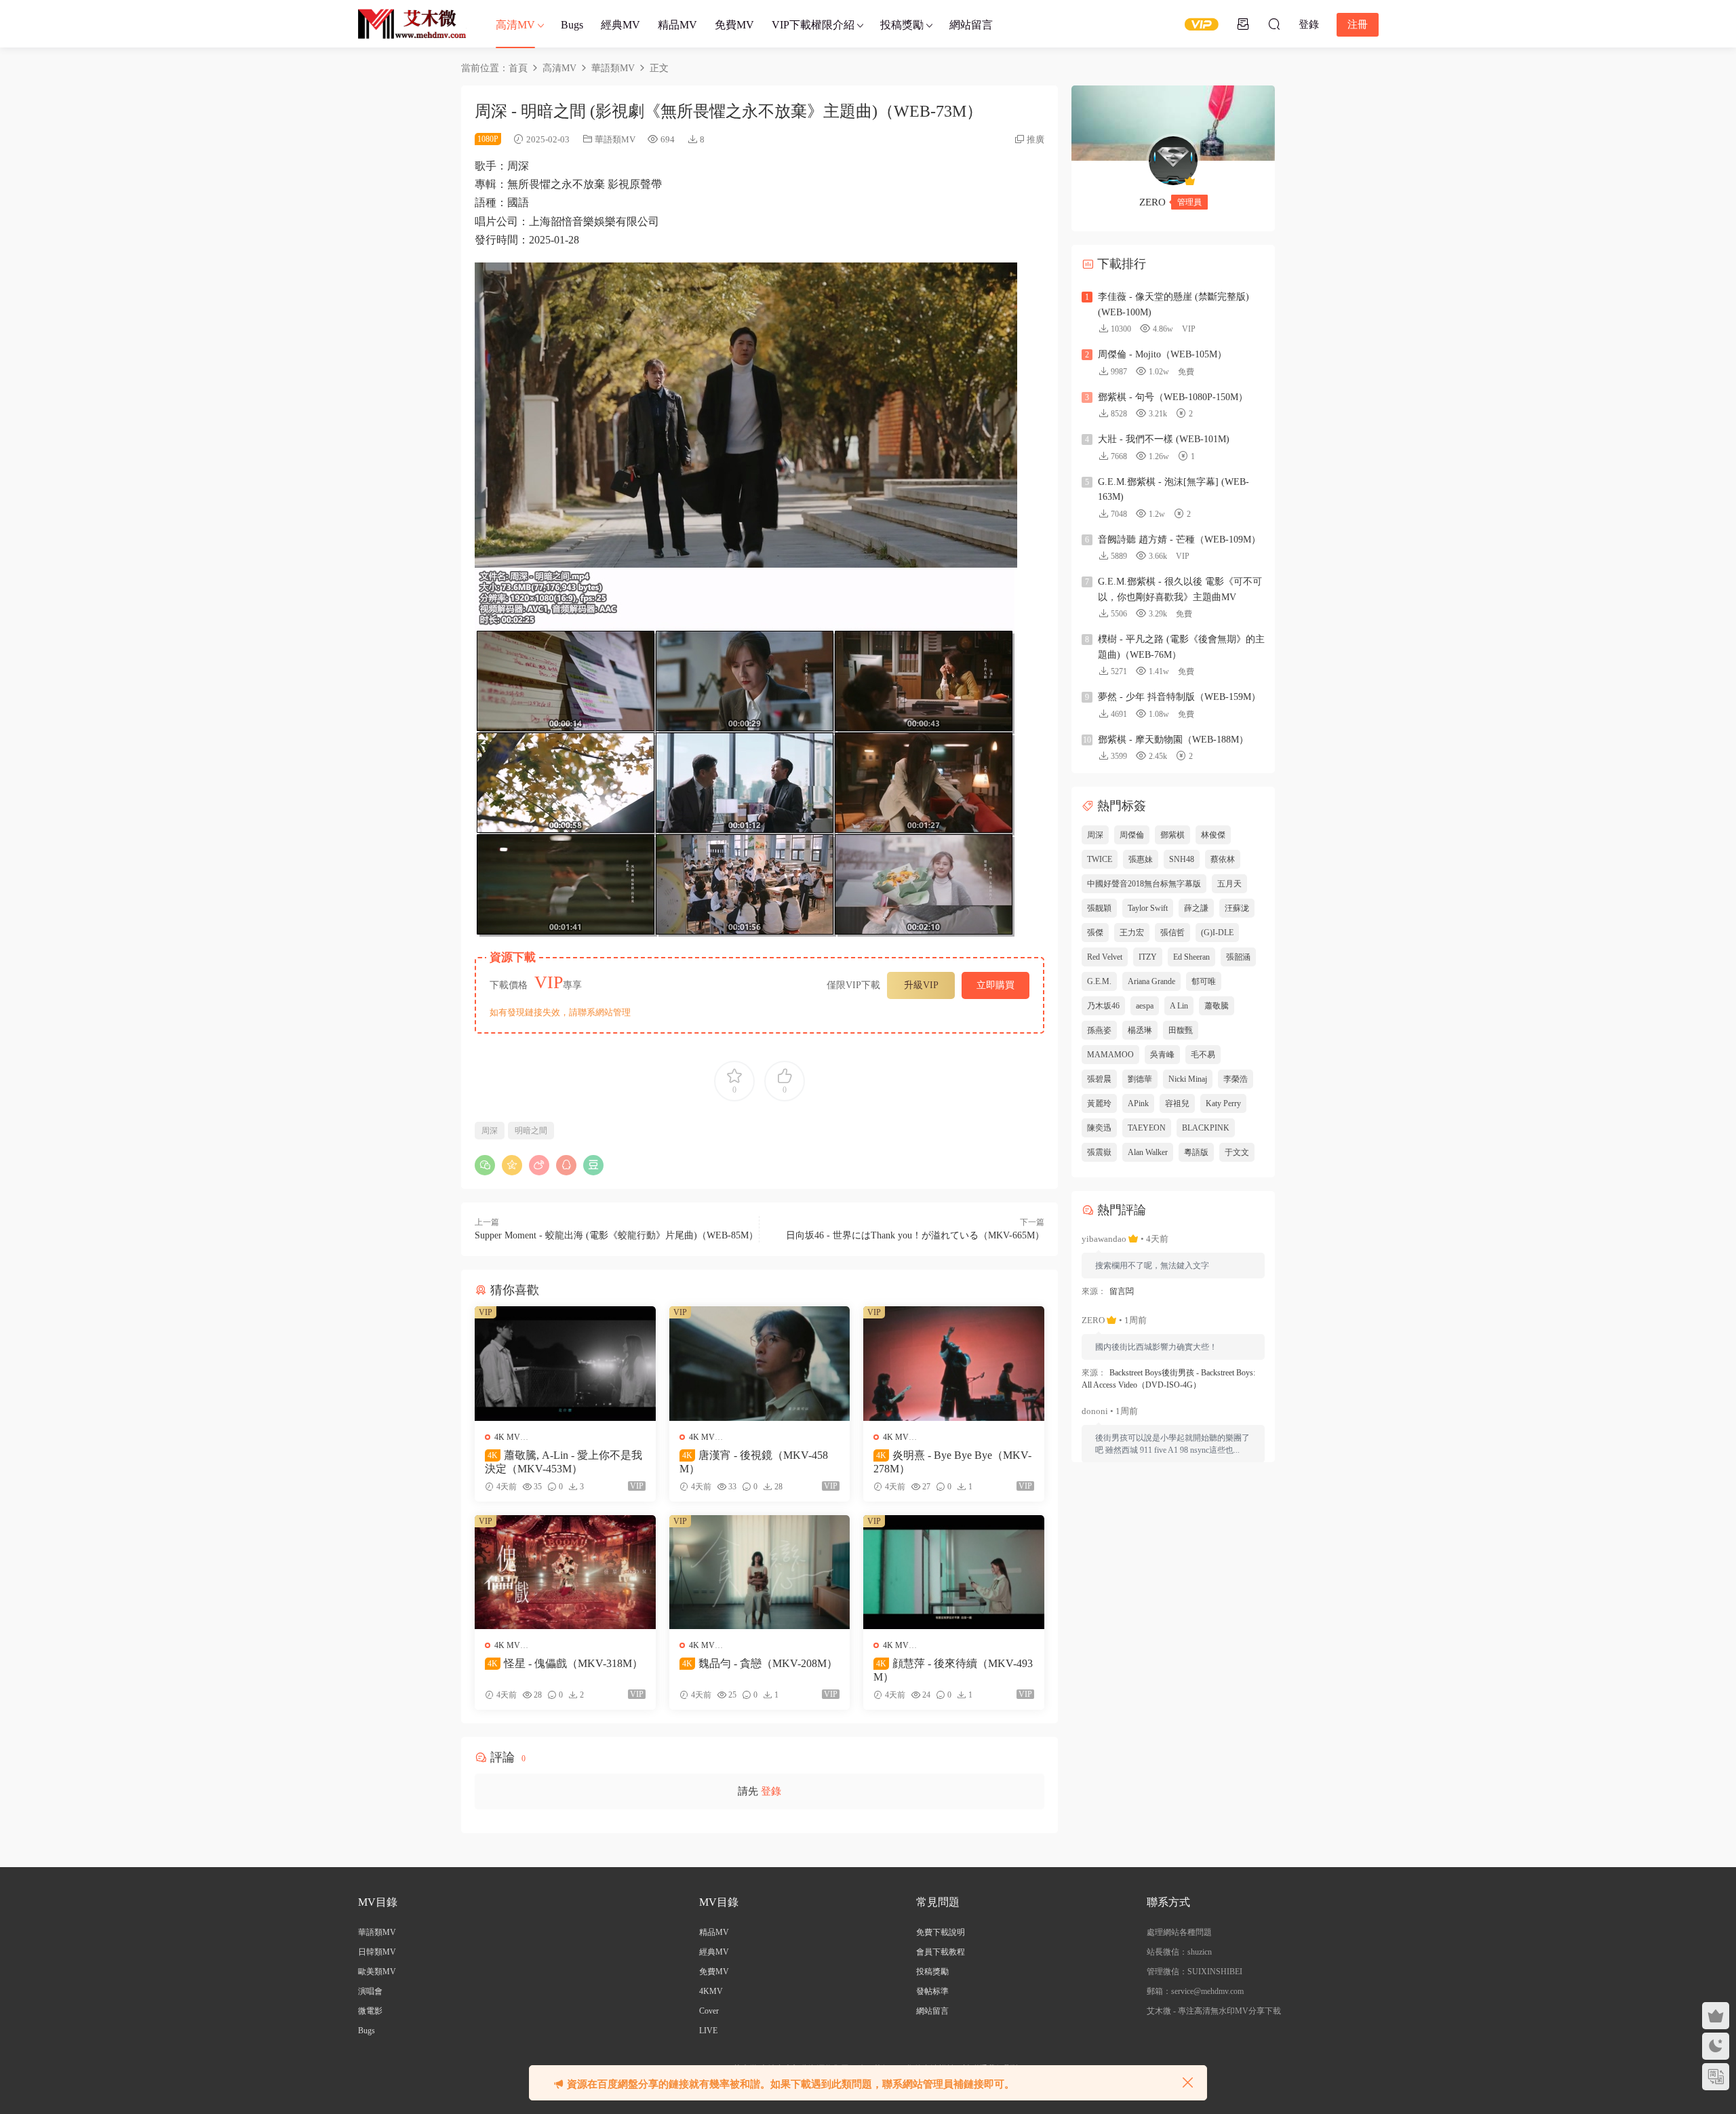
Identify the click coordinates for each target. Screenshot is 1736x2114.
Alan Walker (1148, 1152)
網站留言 (971, 25)
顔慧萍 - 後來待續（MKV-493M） (953, 1670)
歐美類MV (377, 1972)
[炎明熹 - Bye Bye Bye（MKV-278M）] (954, 1363)
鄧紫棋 (1172, 835)
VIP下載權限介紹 (813, 25)
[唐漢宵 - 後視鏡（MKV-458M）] (760, 1363)
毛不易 (1203, 1055)
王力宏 (1132, 933)
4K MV (507, 1437)
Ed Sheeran (1191, 957)
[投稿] (1243, 24)
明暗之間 (531, 1131)
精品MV (677, 25)
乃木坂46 (1103, 1006)
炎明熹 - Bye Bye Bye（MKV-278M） (952, 1462)
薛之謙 (1196, 908)
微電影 (370, 2011)
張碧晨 (1099, 1079)
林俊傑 (1213, 835)
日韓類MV (377, 1952)
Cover (709, 2011)
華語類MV (615, 139)
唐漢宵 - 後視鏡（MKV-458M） (754, 1462)
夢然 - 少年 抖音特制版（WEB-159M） (1179, 697)
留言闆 (1122, 1291)
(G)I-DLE (1217, 933)
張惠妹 (1141, 859)
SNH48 (1182, 859)
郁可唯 (1204, 981)
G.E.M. (1099, 981)
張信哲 (1172, 933)
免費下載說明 (941, 1932)
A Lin (1179, 1006)
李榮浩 (1236, 1079)
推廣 (1035, 139)
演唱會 (370, 1991)
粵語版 (1196, 1152)
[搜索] (1274, 24)
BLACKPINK (1206, 1128)
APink (1138, 1103)
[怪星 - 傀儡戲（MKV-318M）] (565, 1572)
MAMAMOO (1110, 1055)
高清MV (515, 25)
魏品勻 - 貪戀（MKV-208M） (760, 1663)
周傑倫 (1132, 835)
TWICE (1100, 859)
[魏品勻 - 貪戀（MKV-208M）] (760, 1572)
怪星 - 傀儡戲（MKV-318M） (565, 1663)
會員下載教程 (941, 1952)
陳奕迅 (1099, 1128)
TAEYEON (1147, 1128)
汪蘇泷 (1237, 908)
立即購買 (995, 985)
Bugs (572, 25)
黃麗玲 (1099, 1103)
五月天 (1229, 884)
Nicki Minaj (1188, 1079)
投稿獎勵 (902, 25)
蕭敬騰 (1217, 1006)
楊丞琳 (1140, 1030)
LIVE (708, 2031)
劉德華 (1140, 1079)
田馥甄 (1181, 1030)
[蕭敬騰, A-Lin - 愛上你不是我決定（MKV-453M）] (565, 1363)
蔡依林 (1223, 859)
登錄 (771, 1791)
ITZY (1148, 957)
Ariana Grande (1151, 981)
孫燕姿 (1099, 1030)
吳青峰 (1162, 1055)
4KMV (711, 1991)
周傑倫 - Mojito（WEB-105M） (1162, 354)
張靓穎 (1099, 908)
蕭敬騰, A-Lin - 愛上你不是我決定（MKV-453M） (564, 1462)
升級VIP (921, 985)
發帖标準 (932, 1991)
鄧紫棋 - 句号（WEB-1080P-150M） (1173, 397)
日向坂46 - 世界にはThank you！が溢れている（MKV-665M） (915, 1235)
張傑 (1095, 933)
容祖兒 (1177, 1103)
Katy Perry (1223, 1103)
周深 (490, 1131)
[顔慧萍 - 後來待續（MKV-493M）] (954, 1572)
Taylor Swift (1148, 908)
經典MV (620, 25)
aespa (1145, 1006)
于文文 (1237, 1152)
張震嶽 (1099, 1152)
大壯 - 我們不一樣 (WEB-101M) (1164, 439)
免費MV (734, 25)
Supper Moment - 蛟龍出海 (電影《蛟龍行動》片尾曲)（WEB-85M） (616, 1235)
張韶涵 (1238, 957)
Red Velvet (1105, 957)
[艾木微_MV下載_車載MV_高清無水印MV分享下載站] (412, 24)
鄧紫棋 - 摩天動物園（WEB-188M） (1173, 740)
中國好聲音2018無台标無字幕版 (1144, 884)
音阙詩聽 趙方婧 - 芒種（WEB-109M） (1179, 540)
